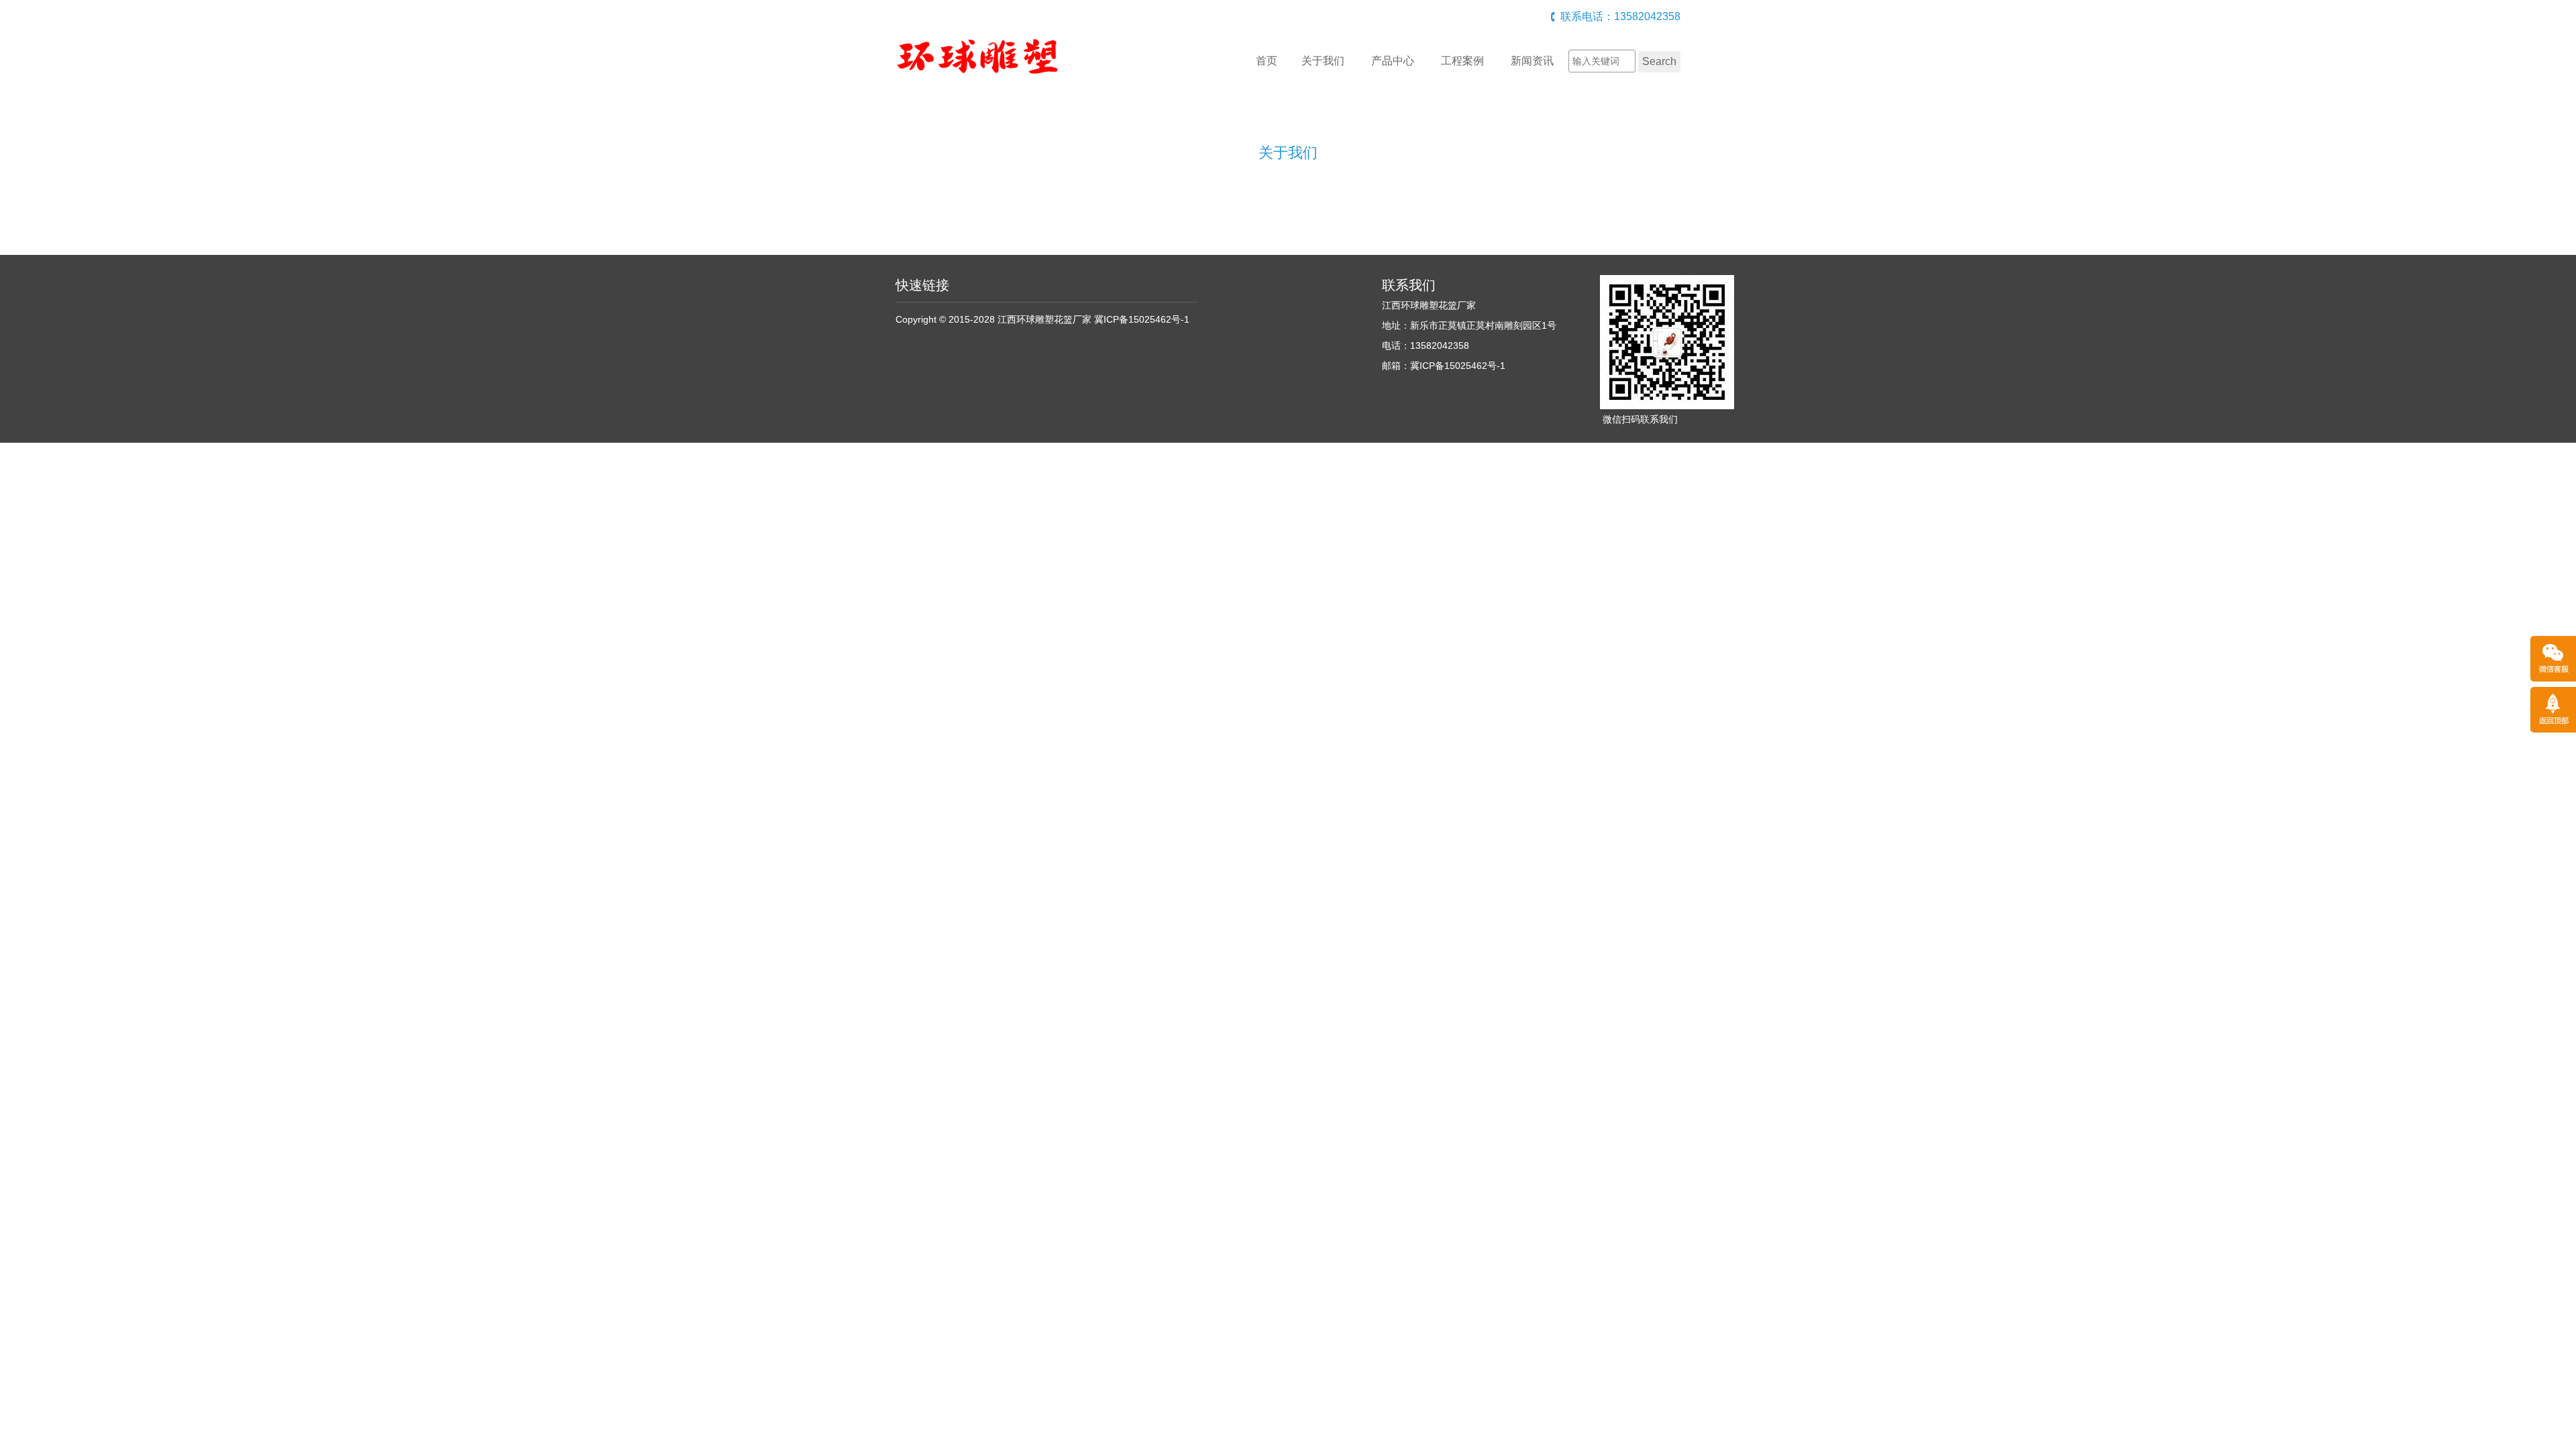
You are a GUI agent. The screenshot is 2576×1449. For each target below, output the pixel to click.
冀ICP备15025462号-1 (1142, 319)
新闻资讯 (1532, 61)
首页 (1267, 61)
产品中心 (1393, 61)
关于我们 (1323, 61)
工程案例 (1462, 61)
